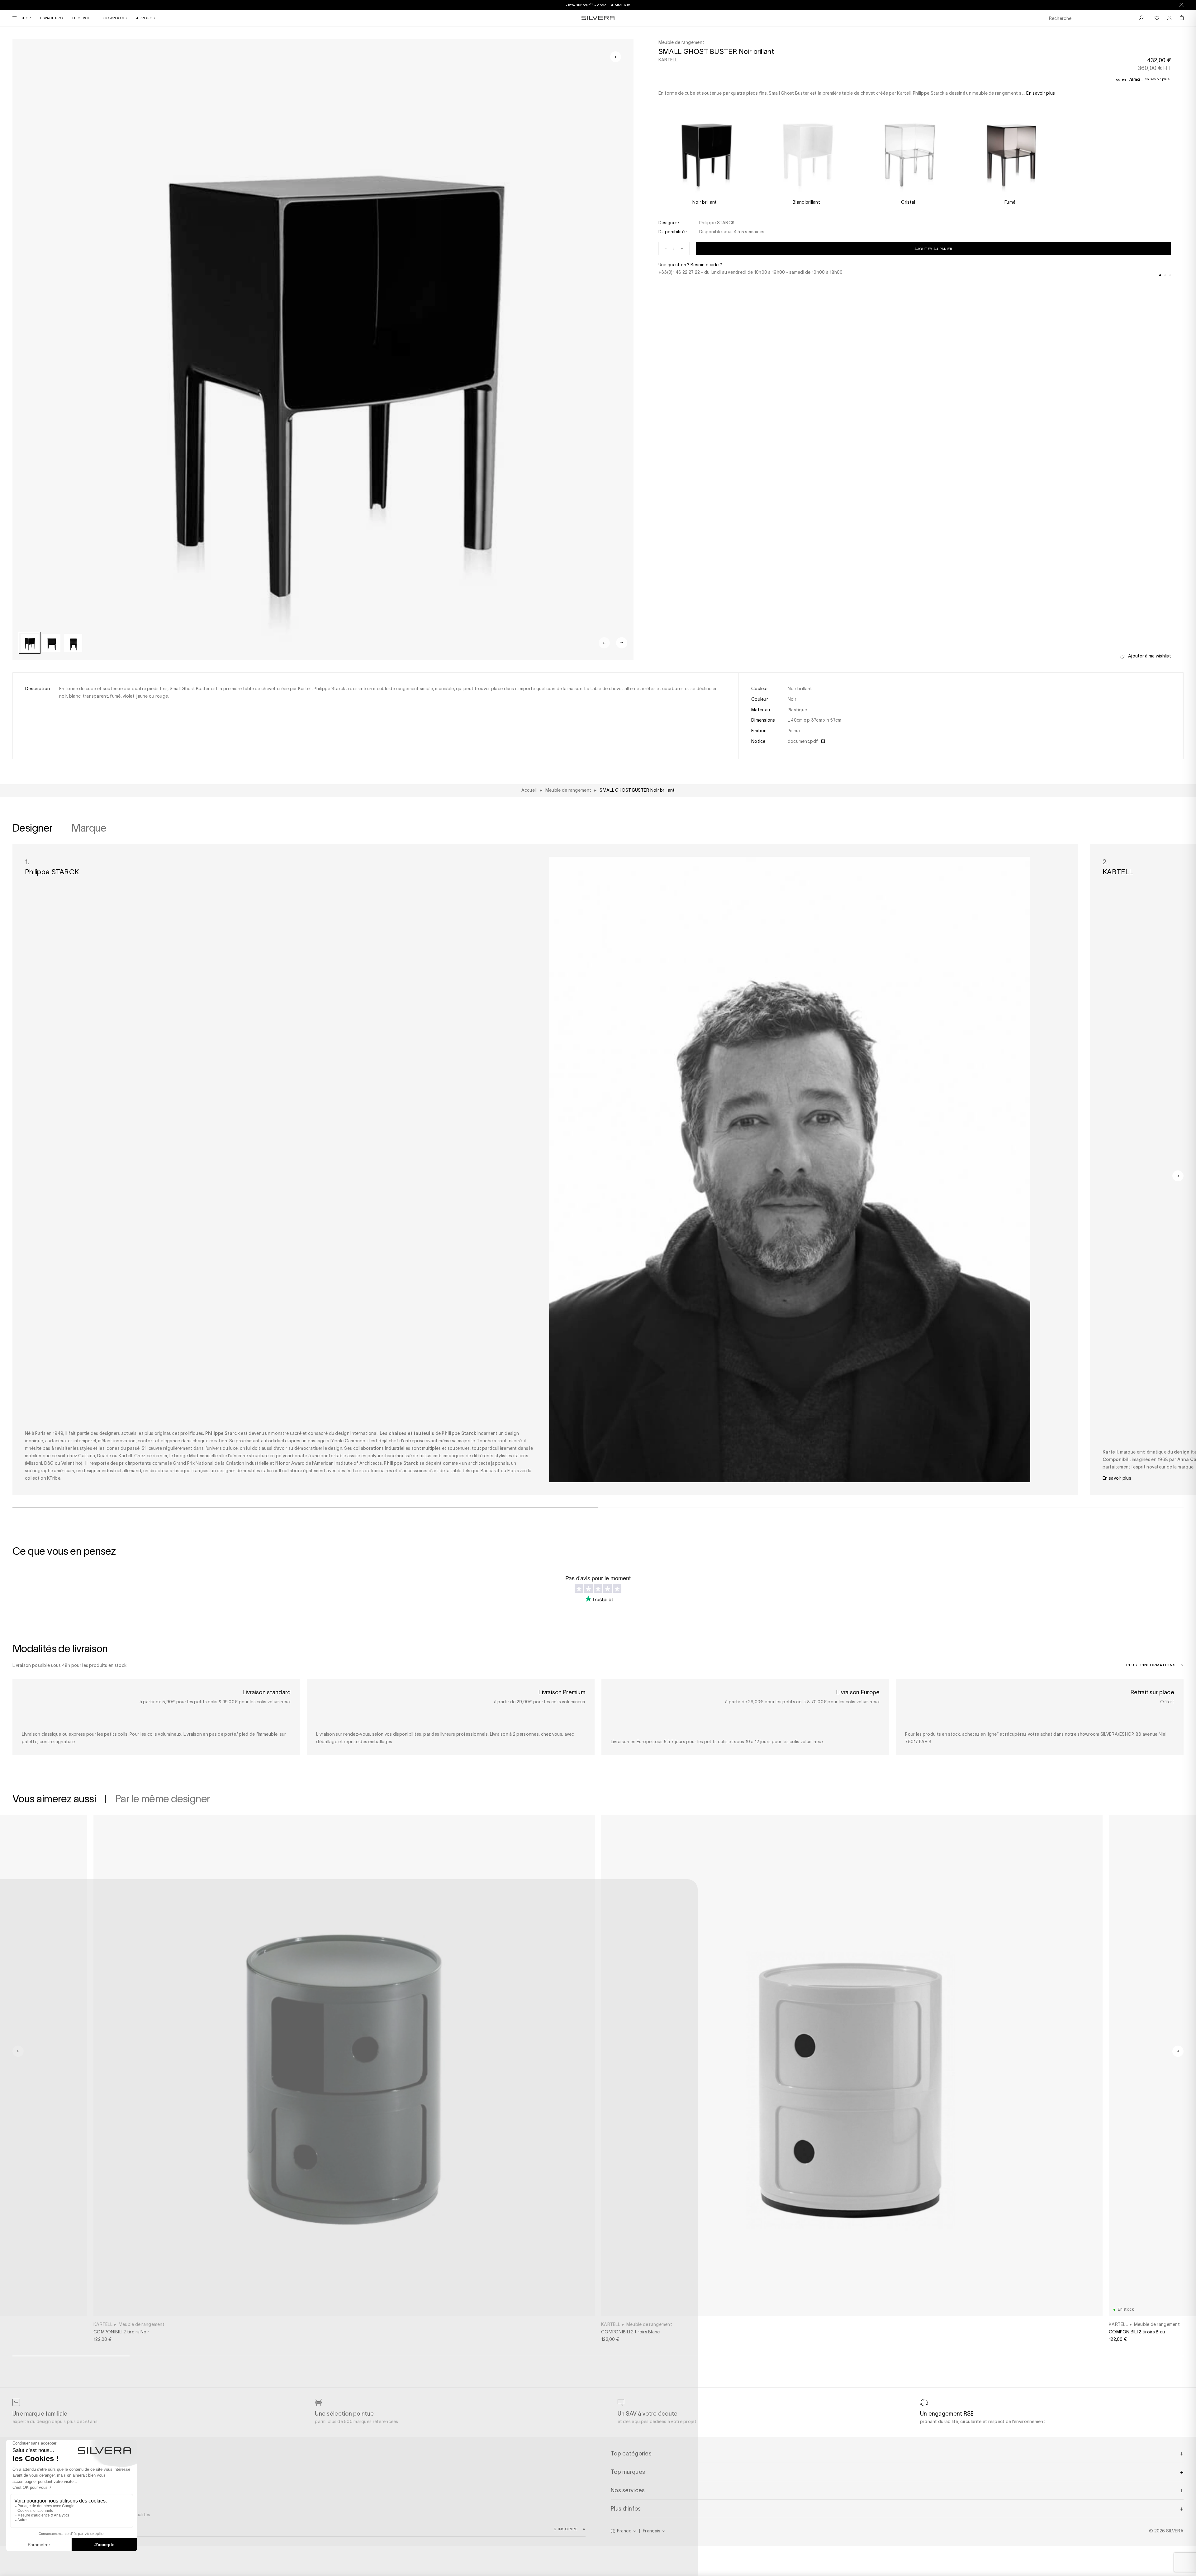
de (455, 1433)
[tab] (1160, 275)
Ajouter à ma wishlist (1149, 656)
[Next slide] (622, 643)
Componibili (1116, 1459)
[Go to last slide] (18, 2051)
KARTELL (668, 60)
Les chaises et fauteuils (407, 1433)
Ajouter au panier (933, 249)
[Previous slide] (604, 643)
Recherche (1060, 19)
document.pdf (803, 741)
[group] (30, 643)
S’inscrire (566, 2529)
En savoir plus (1157, 79)
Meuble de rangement (142, 2324)
